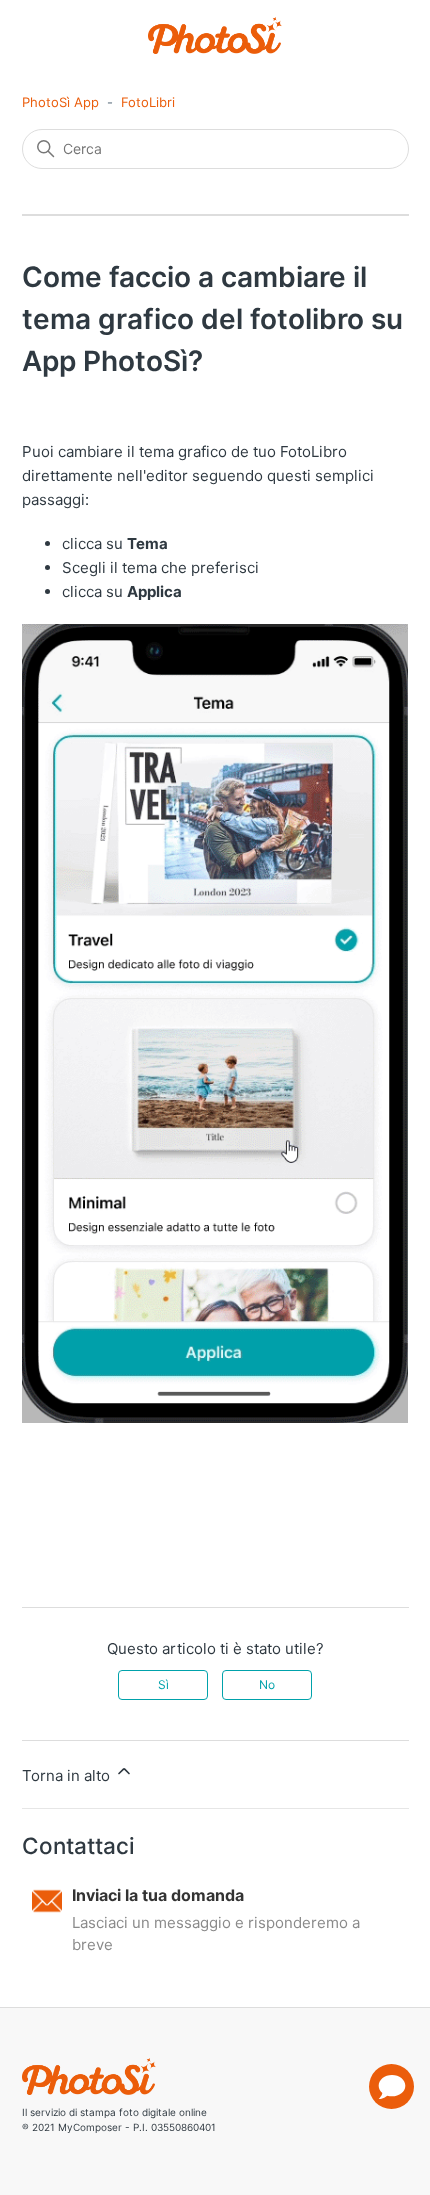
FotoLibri (148, 102)
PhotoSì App (60, 102)
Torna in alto (68, 1775)
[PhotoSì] (215, 35)
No (267, 1684)
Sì (163, 1684)
